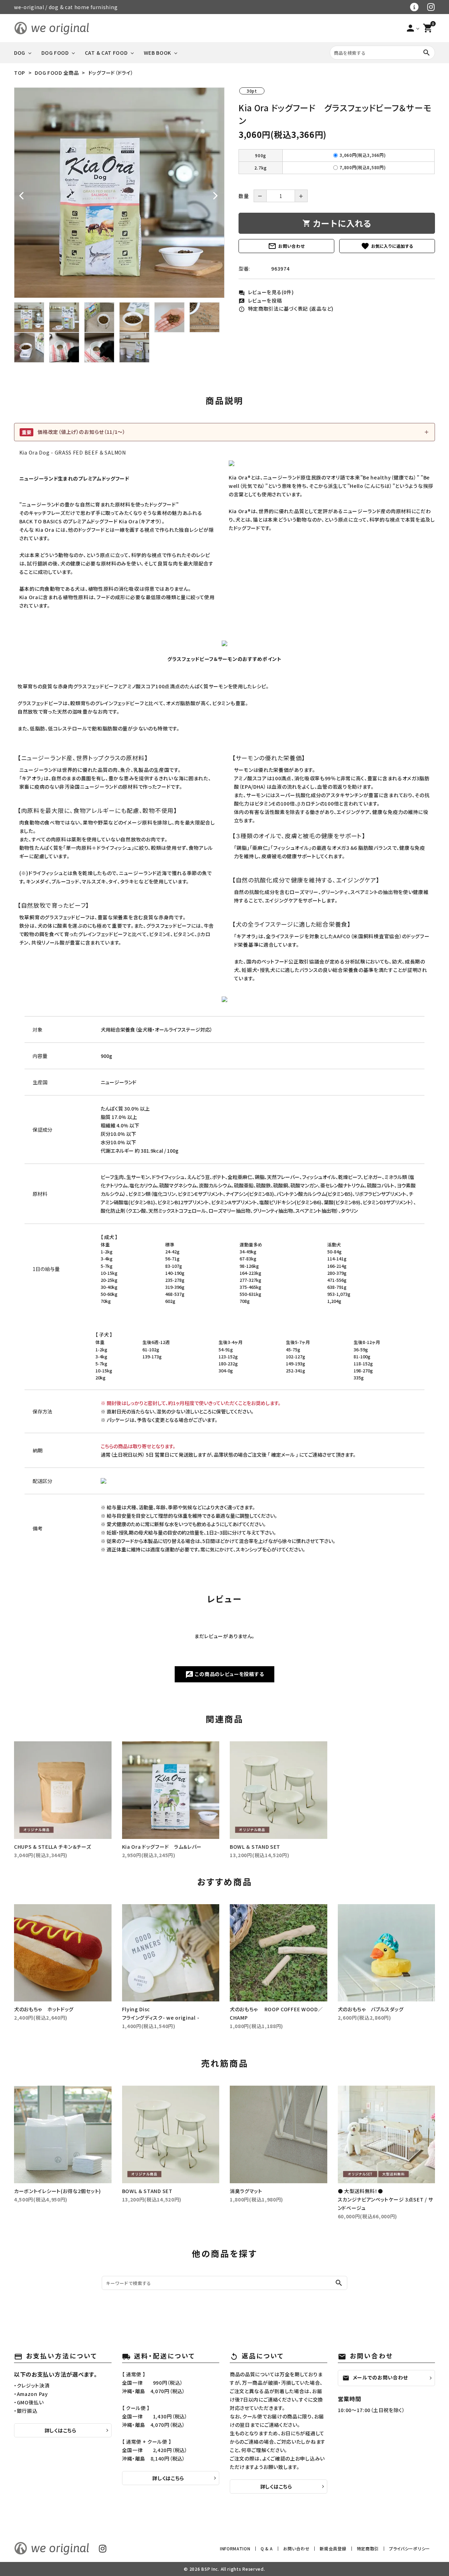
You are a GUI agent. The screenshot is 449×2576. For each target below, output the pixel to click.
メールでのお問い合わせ (375, 2378)
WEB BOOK (158, 53)
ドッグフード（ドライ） (111, 73)
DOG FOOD (55, 53)
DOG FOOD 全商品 (57, 73)
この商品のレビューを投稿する (225, 1675)
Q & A (267, 2548)
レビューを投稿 (260, 300)
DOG (20, 53)
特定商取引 (368, 2548)
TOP (20, 73)
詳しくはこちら (61, 2430)
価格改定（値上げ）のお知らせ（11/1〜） (74, 432)
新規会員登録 (333, 2548)
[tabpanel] (119, 193)
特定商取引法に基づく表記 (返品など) (286, 309)
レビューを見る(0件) (266, 292)
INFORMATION (235, 2548)
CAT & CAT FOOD (106, 53)
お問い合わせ (286, 246)
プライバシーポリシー (410, 2548)
